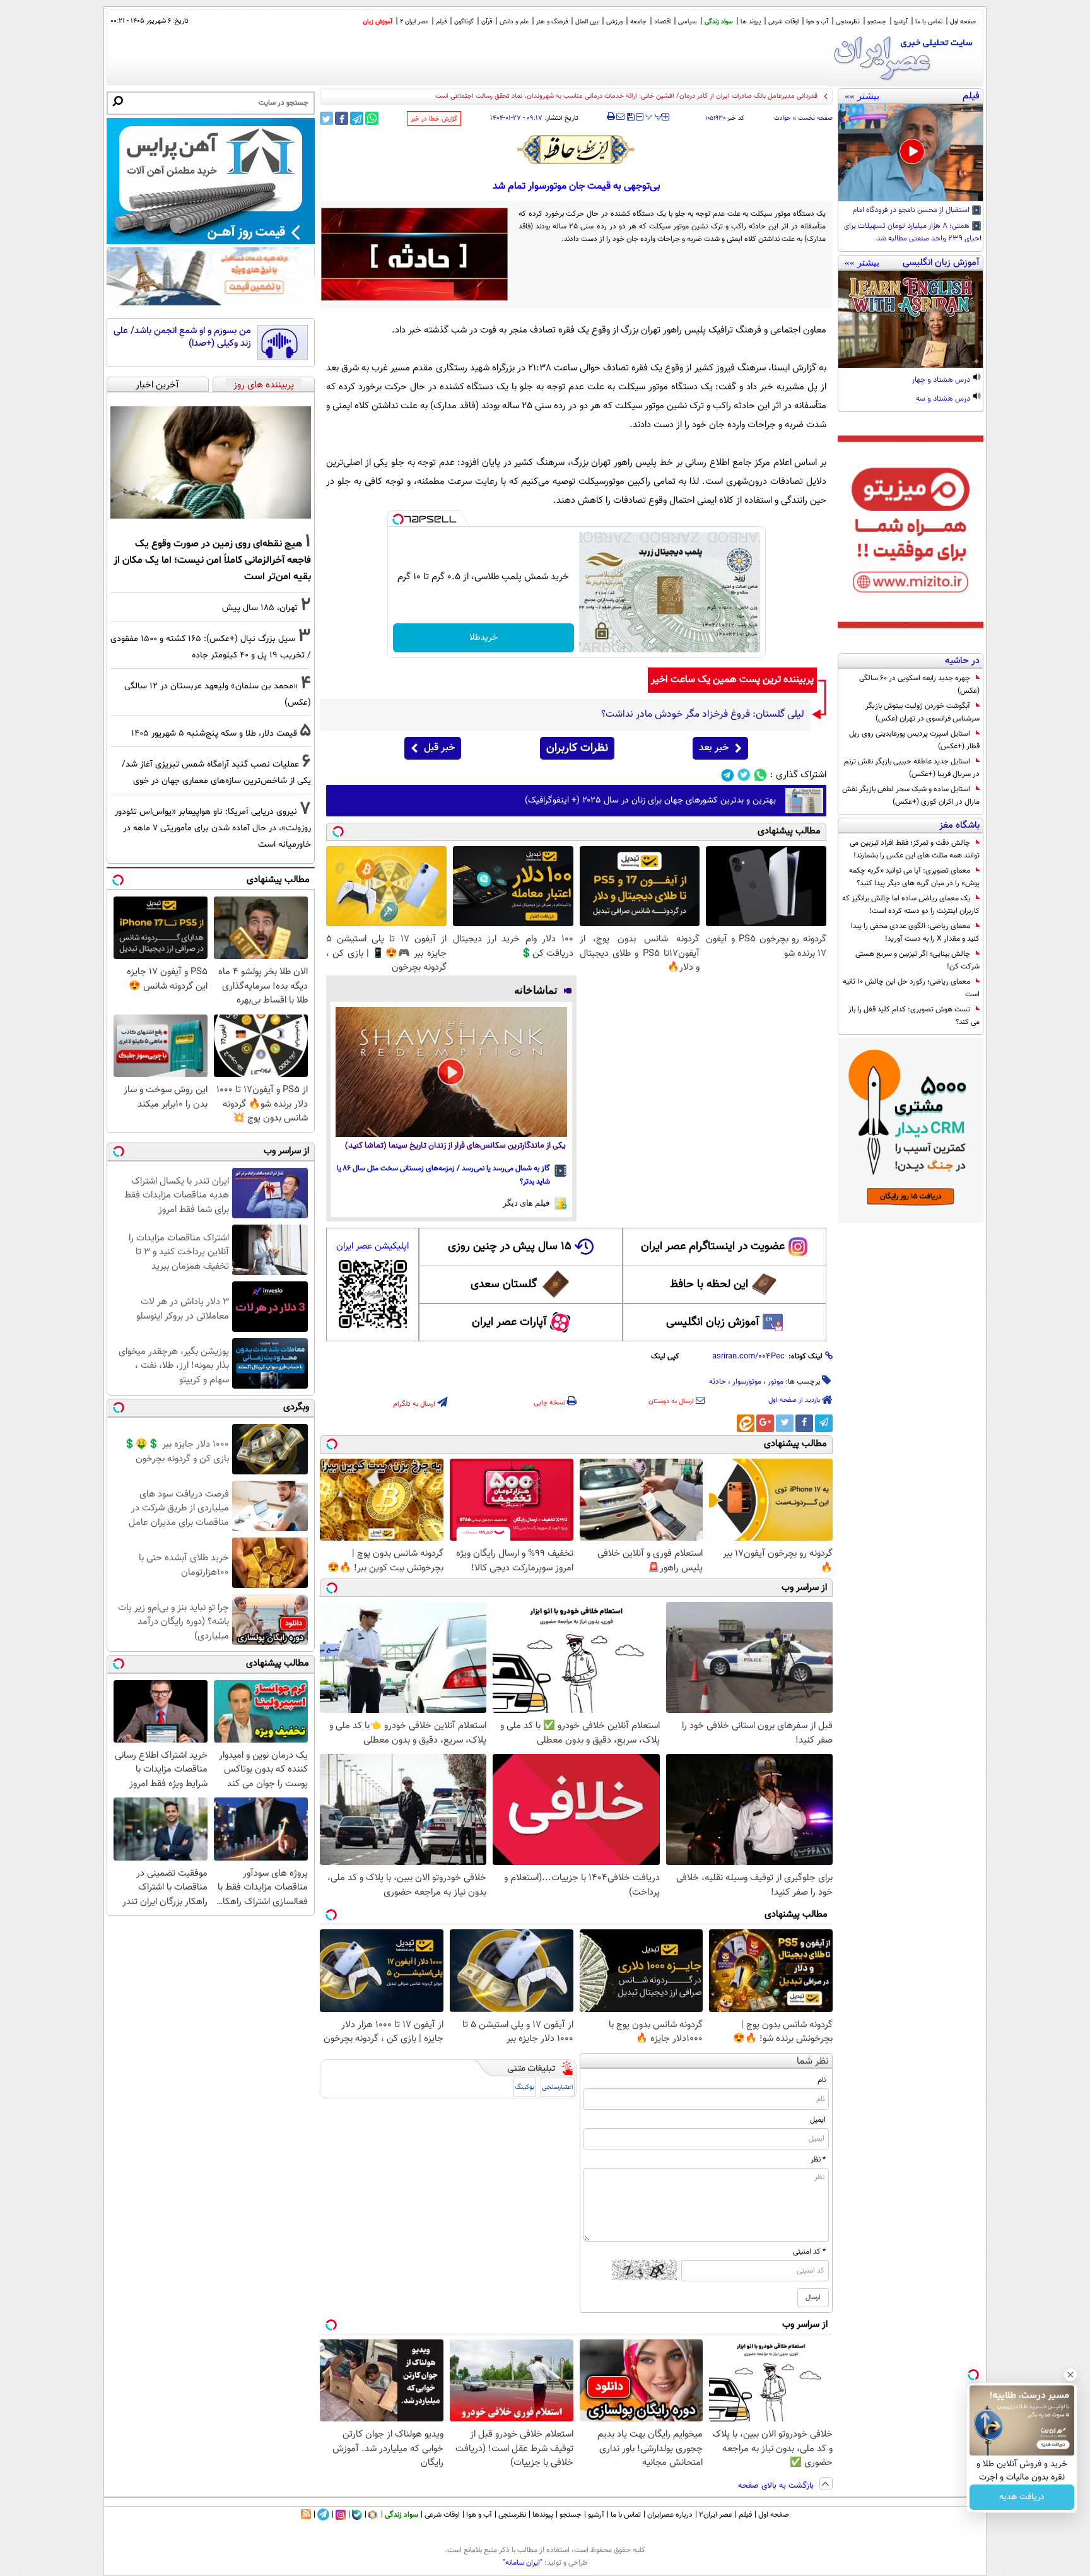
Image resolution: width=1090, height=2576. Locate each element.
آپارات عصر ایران (509, 1322)
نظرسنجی (848, 22)
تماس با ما (929, 22)
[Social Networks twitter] (744, 775)
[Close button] (1070, 2375)
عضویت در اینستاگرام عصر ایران (713, 1247)
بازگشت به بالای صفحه (777, 2486)
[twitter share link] (326, 118)
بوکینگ (524, 2087)
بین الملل (587, 22)
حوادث (782, 118)
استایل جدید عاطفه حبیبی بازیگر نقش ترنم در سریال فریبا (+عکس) (912, 768)
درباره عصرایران (670, 2515)
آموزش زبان (378, 22)
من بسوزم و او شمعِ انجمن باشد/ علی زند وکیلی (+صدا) (182, 337)
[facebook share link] (342, 118)
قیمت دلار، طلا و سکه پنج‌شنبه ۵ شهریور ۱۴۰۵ (214, 733)
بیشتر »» (862, 96)
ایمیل (818, 2120)
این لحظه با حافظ (709, 1285)
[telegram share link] (357, 118)
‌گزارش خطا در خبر (434, 119)
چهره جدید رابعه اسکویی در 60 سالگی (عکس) (919, 685)
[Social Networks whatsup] (760, 775)
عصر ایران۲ (716, 2515)
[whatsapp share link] (372, 118)
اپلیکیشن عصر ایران (372, 1246)
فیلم (441, 22)
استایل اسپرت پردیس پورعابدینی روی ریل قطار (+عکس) (914, 740)
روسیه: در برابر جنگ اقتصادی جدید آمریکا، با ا (752, 96)
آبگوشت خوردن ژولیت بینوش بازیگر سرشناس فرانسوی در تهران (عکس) (923, 712)
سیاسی (688, 22)
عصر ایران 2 (414, 22)
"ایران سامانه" (523, 2563)
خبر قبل (439, 748)
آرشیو (901, 22)
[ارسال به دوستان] (620, 117)
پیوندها (543, 2515)
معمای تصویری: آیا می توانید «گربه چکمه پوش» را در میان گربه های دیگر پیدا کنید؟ (914, 877)
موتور (776, 1382)
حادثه (718, 1382)
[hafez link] (577, 150)
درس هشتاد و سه (944, 399)
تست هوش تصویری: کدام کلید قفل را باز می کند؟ (914, 1016)
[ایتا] (746, 1423)
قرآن (487, 22)
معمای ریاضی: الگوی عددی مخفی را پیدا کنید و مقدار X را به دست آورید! (915, 932)
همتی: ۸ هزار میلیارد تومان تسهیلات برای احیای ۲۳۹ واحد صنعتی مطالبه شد (913, 233)
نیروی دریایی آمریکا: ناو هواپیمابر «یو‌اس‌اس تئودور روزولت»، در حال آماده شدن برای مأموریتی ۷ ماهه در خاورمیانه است (213, 828)
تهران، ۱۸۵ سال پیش (260, 608)
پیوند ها (751, 22)
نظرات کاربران (577, 748)
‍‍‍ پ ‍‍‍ (654, 115)
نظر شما (813, 2061)
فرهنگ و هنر (552, 22)
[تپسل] (398, 519)
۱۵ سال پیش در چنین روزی (510, 1247)
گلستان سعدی (504, 1285)
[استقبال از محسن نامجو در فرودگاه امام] (911, 153)
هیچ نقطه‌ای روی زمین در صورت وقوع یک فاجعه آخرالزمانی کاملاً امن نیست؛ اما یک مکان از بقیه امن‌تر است (212, 560)
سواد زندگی (719, 22)
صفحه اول (963, 22)
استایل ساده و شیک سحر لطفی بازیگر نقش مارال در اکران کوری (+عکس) (911, 796)
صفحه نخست (815, 118)
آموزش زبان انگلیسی (713, 1322)
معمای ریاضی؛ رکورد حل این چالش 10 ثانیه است (911, 988)
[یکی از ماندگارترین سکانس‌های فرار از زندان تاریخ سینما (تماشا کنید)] (451, 1072)
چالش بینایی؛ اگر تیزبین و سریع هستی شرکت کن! (917, 960)
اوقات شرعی (783, 22)
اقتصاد (662, 22)
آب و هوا (817, 22)
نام (822, 2080)
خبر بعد (714, 748)
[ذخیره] (630, 118)
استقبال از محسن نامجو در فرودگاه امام (912, 211)
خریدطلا (483, 638)
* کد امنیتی (809, 2252)
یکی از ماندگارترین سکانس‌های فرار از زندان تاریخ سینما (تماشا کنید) (455, 1146)
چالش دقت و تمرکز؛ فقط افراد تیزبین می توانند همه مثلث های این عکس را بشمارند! (915, 849)
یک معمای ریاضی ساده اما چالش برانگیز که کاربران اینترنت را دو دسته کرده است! (911, 905)
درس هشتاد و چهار (942, 380)
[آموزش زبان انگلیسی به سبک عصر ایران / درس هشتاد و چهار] (911, 319)
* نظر (818, 2160)
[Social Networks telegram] (728, 775)
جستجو (877, 22)
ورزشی (614, 22)
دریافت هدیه (1022, 2497)
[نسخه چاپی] (611, 117)
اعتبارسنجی (558, 2087)
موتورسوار (747, 1382)
